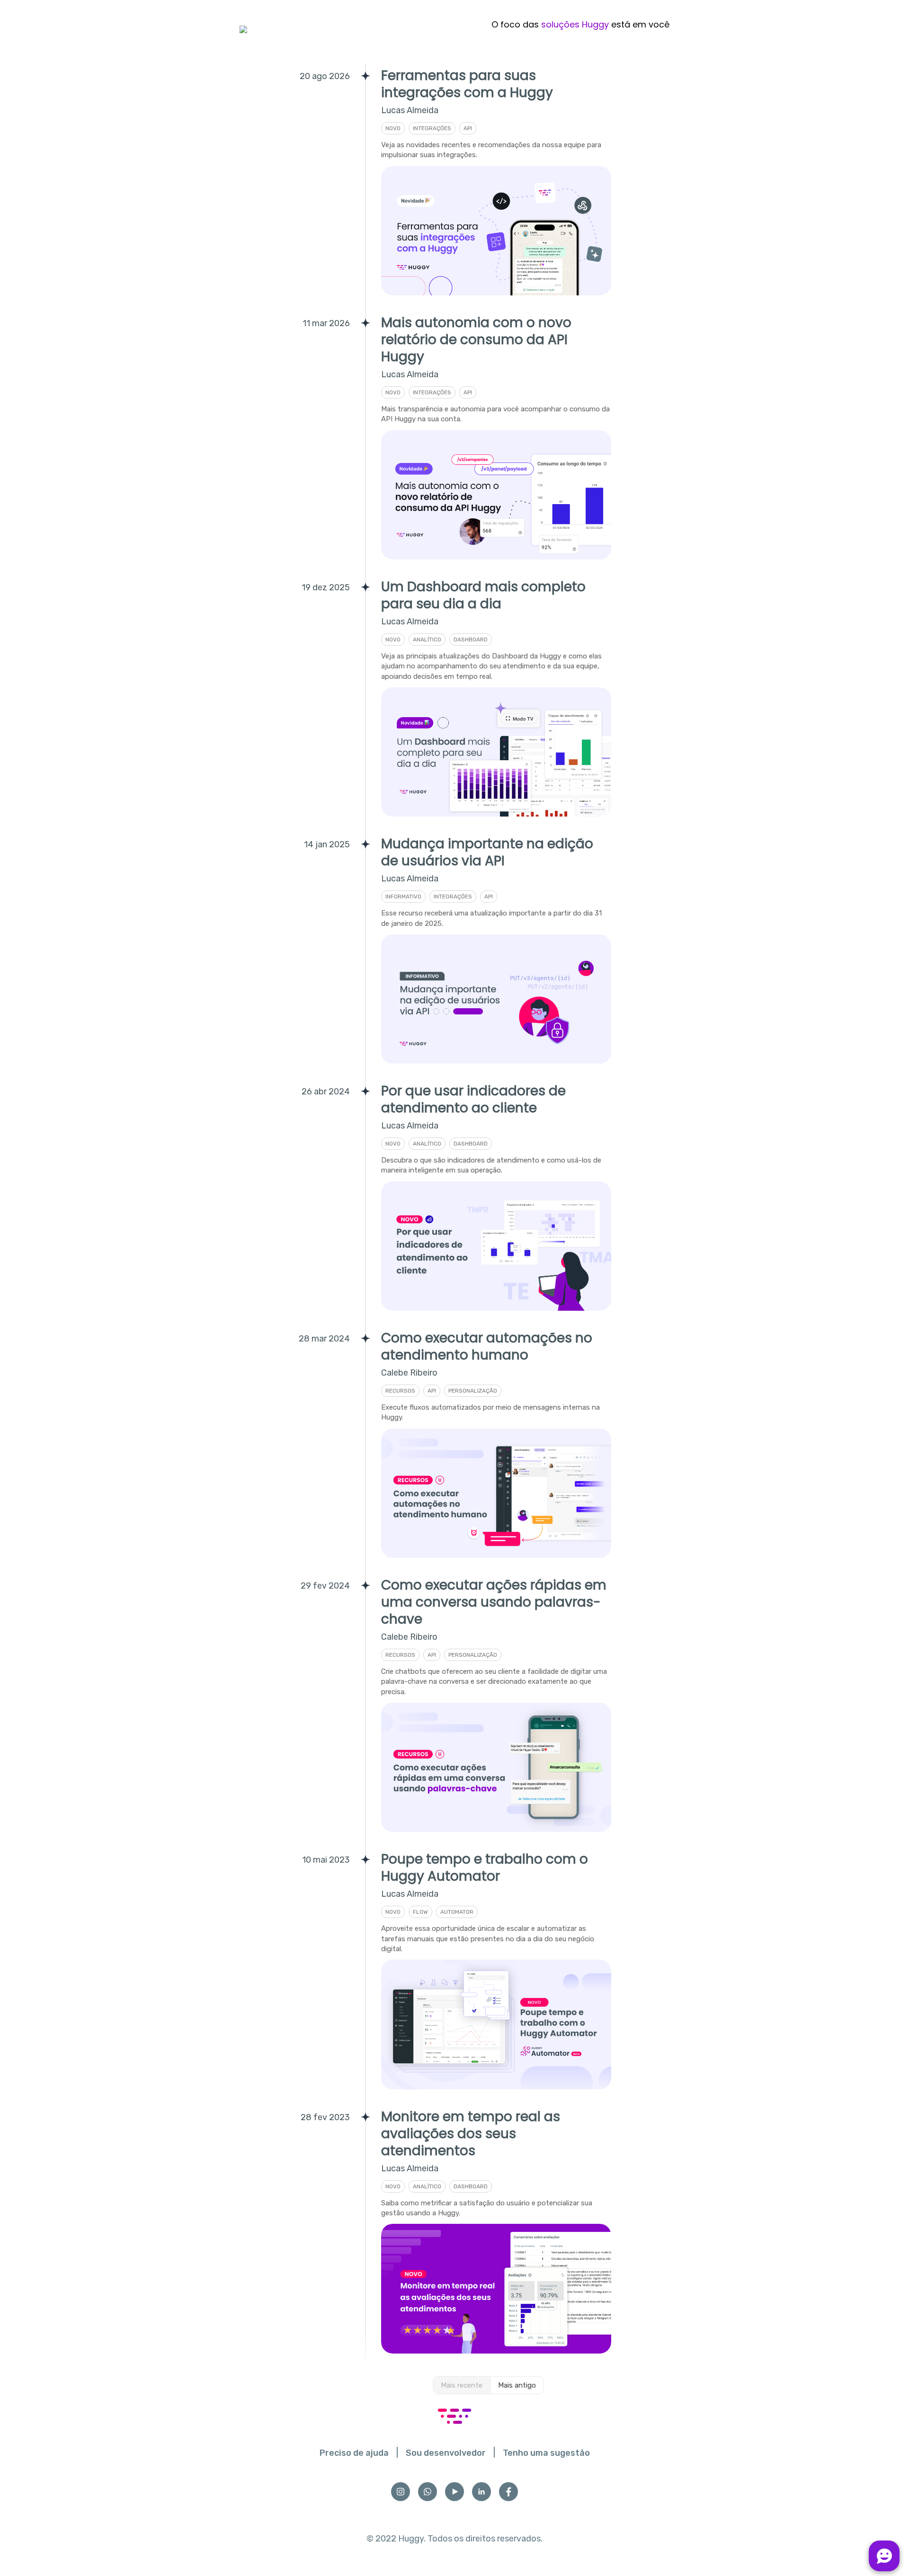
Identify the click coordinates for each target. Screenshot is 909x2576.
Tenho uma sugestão (546, 2453)
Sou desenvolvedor (446, 2453)
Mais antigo (517, 2385)
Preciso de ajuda (354, 2453)
